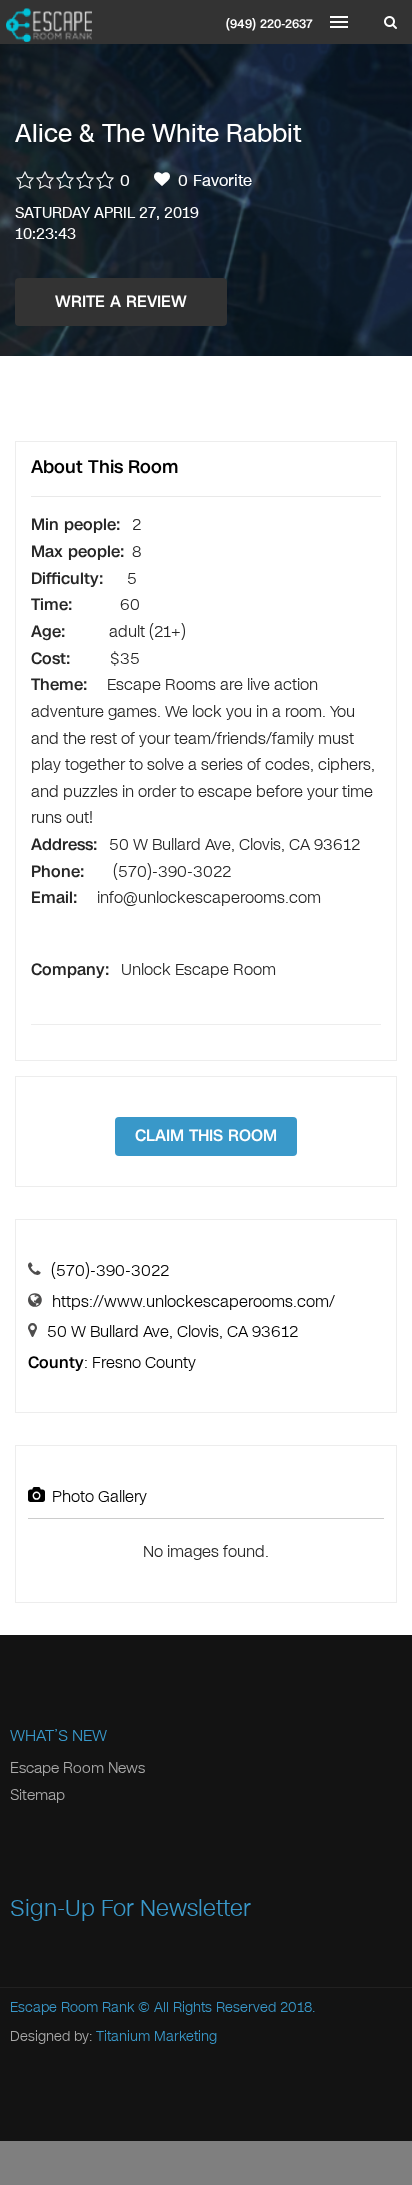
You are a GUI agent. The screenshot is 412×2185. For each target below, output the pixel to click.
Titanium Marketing (156, 2036)
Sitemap (37, 1795)
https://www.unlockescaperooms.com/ (193, 1301)
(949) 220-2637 (269, 24)
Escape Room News (77, 1768)
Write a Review (121, 301)
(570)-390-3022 (110, 1270)
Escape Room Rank (72, 2007)
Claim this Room (206, 1135)
